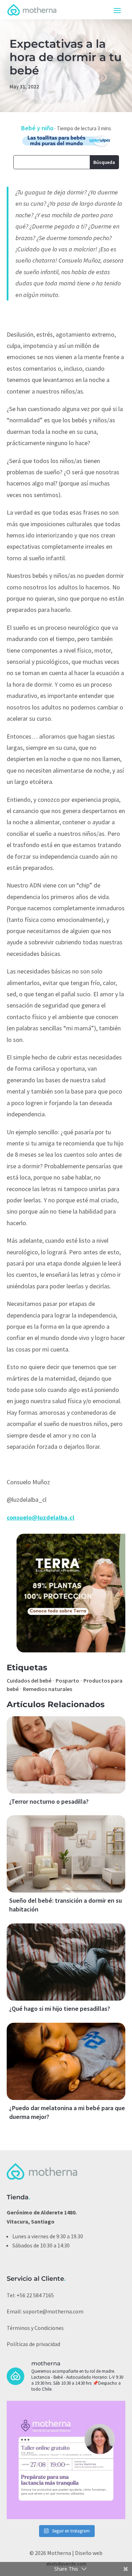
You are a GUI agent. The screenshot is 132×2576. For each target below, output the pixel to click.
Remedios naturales (48, 1689)
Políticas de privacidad (33, 2344)
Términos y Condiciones (35, 2328)
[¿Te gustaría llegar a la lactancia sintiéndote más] (66, 2460)
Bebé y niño (37, 128)
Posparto (67, 1680)
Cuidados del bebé (29, 1680)
